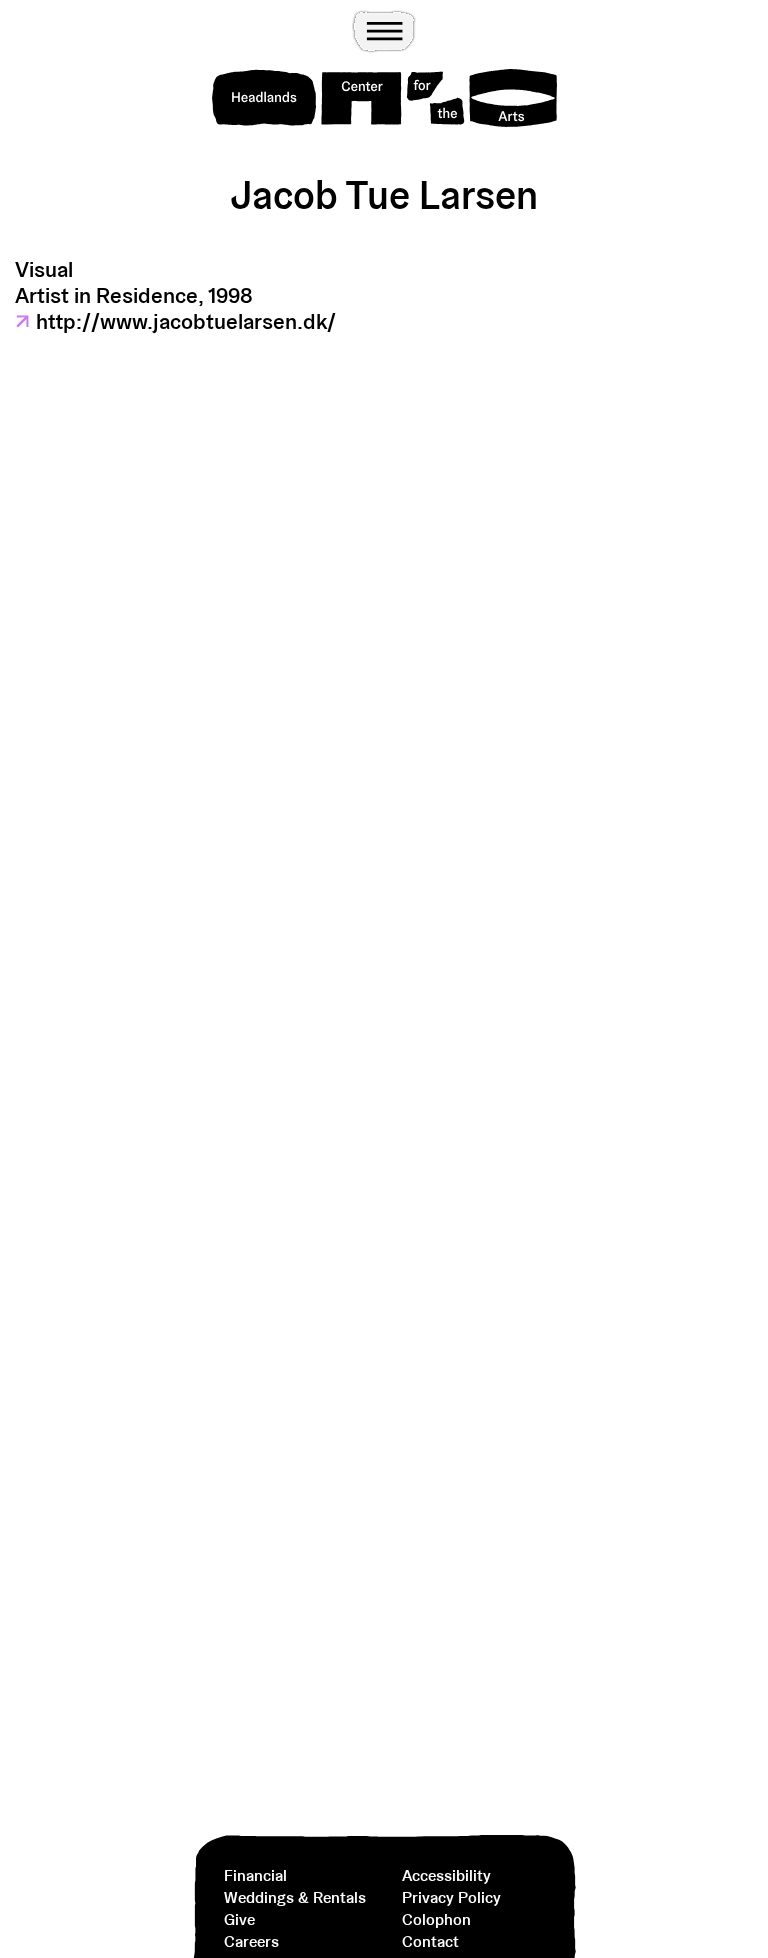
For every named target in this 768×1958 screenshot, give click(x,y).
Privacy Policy (451, 1897)
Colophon (436, 1919)
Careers (251, 1941)
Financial (255, 1875)
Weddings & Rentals (295, 1897)
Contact (430, 1941)
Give (239, 1919)
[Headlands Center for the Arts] (384, 98)
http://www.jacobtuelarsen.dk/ (175, 321)
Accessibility (446, 1875)
